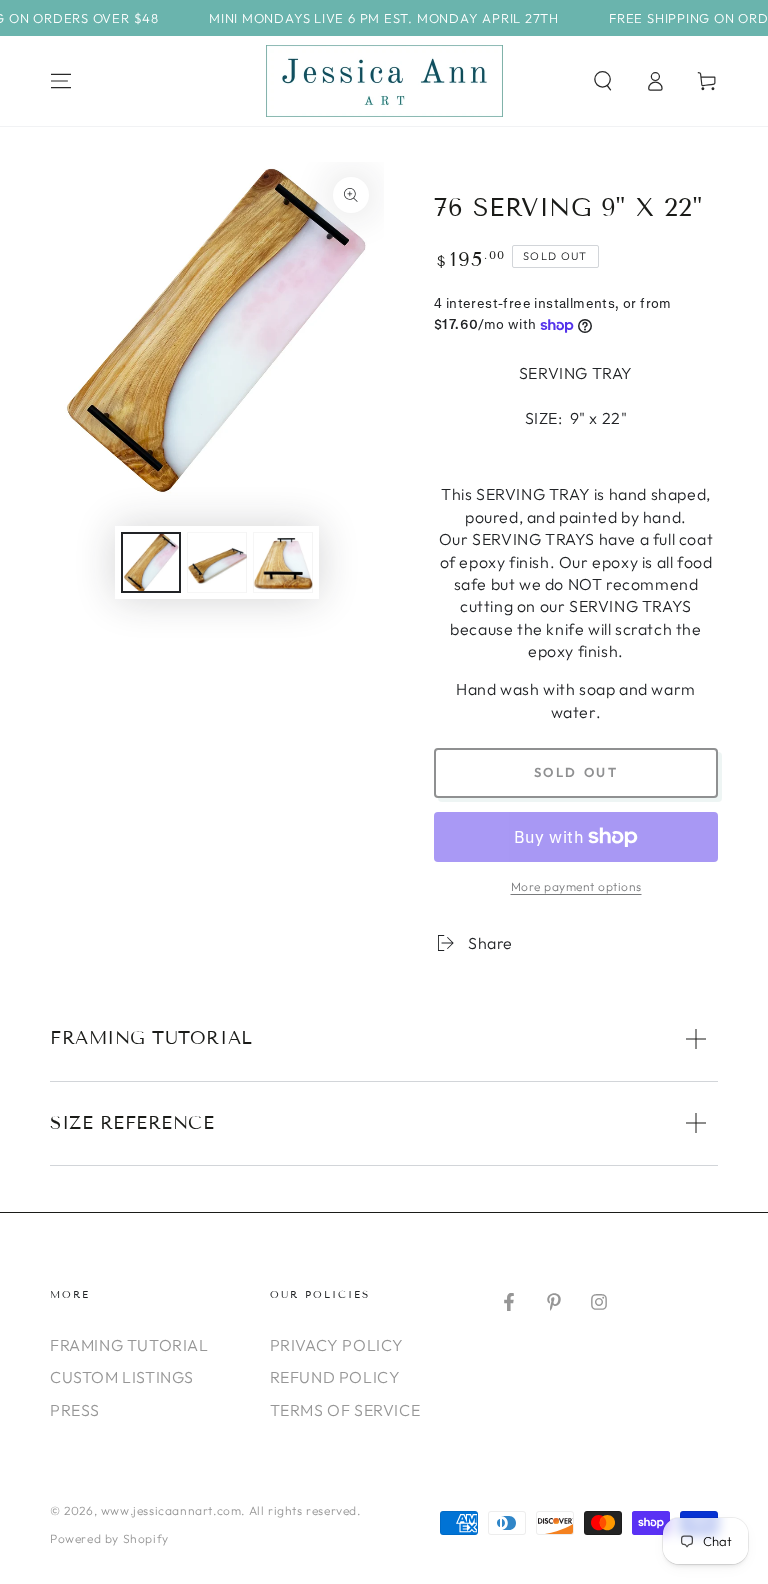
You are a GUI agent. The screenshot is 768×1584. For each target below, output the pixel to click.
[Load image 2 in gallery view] (217, 562)
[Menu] (61, 81)
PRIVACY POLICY (337, 1345)
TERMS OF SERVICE (345, 1410)
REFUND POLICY (335, 1377)
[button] (603, 81)
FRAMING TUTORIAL (129, 1345)
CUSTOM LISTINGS (122, 1377)
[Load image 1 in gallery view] (151, 562)
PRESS (75, 1410)
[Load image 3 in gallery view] (283, 562)
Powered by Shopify (109, 1538)
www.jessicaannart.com (171, 1510)
